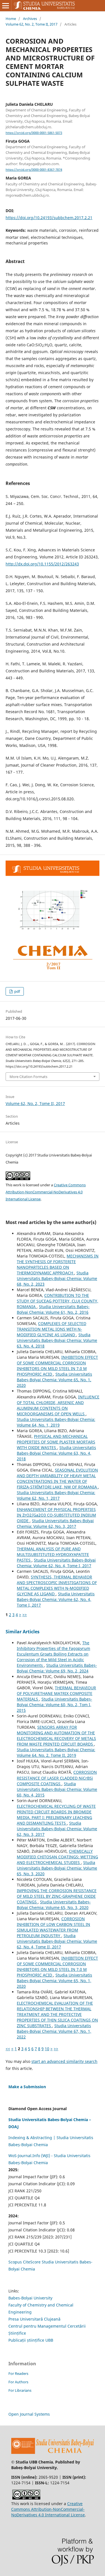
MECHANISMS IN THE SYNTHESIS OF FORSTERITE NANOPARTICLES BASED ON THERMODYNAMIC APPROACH (58, 1264)
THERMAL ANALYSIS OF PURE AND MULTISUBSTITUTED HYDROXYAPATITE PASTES (53, 1554)
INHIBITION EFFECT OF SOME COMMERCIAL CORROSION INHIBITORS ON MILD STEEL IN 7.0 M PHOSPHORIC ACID (57, 1366)
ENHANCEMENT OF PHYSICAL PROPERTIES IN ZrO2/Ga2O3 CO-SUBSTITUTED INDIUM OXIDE (56, 1515)
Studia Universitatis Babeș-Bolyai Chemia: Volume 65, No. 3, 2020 (57, 1868)
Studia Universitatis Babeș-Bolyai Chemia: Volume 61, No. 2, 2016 (53, 1309)
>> (25, 1615)
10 (47, 2049)
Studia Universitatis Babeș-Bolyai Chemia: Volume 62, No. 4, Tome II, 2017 (57, 1941)
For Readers (18, 2373)
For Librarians (20, 2390)
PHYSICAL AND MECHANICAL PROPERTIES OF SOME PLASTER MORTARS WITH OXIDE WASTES (56, 1442)
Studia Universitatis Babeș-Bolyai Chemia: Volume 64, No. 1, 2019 (56, 1422)
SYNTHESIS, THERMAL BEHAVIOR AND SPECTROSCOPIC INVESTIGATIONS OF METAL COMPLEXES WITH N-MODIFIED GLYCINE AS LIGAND (57, 1585)
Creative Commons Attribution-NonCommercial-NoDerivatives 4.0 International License (46, 1192)
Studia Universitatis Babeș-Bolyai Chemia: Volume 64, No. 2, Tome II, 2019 (56, 1752)
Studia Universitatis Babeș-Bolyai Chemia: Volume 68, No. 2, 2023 (57, 1278)
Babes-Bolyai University (30, 2298)
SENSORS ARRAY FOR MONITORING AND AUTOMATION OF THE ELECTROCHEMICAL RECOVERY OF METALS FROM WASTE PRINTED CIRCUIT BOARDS (56, 1736)
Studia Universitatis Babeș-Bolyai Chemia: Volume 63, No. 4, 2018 (57, 1340)
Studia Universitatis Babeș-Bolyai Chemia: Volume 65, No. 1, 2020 (54, 1380)
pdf (17, 991)
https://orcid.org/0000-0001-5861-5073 (34, 133)
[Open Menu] (6, 6)
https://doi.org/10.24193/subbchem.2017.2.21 (49, 218)
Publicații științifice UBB (31, 2340)
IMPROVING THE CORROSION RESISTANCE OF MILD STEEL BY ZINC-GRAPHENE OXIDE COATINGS (57, 1896)
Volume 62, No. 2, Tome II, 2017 (32, 24)
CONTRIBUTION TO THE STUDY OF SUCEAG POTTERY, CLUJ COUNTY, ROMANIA (58, 1301)
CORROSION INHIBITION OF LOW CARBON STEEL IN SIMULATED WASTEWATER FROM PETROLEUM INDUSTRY (53, 1927)
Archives (30, 19)
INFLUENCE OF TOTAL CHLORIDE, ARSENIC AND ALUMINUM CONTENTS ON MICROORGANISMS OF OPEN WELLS (58, 1405)
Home (11, 19)
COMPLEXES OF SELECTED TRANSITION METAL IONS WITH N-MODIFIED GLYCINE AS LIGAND (52, 1329)
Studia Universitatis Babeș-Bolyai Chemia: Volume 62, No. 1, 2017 (56, 1495)
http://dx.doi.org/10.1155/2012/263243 (42, 564)
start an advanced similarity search (64, 2061)
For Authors (18, 2382)
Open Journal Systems (29, 2414)
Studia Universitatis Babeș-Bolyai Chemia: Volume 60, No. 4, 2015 (57, 1789)
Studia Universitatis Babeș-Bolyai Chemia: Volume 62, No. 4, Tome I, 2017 (56, 1563)
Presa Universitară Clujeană (34, 2319)
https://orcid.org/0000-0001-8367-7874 (34, 170)
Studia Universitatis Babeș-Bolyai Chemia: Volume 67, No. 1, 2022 (54, 2031)
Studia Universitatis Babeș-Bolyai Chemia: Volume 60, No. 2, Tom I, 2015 (54, 1705)
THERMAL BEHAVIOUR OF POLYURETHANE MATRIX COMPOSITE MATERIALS (56, 1693)
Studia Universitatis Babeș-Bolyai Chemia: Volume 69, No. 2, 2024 (57, 1668)
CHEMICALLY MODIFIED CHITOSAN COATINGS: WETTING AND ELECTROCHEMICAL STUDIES (57, 1857)
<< (8, 2049)
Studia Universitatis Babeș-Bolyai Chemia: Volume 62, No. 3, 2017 (55, 1523)
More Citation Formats (28, 1077)
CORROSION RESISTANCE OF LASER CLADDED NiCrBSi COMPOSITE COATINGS (57, 1778)
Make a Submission (27, 2087)
